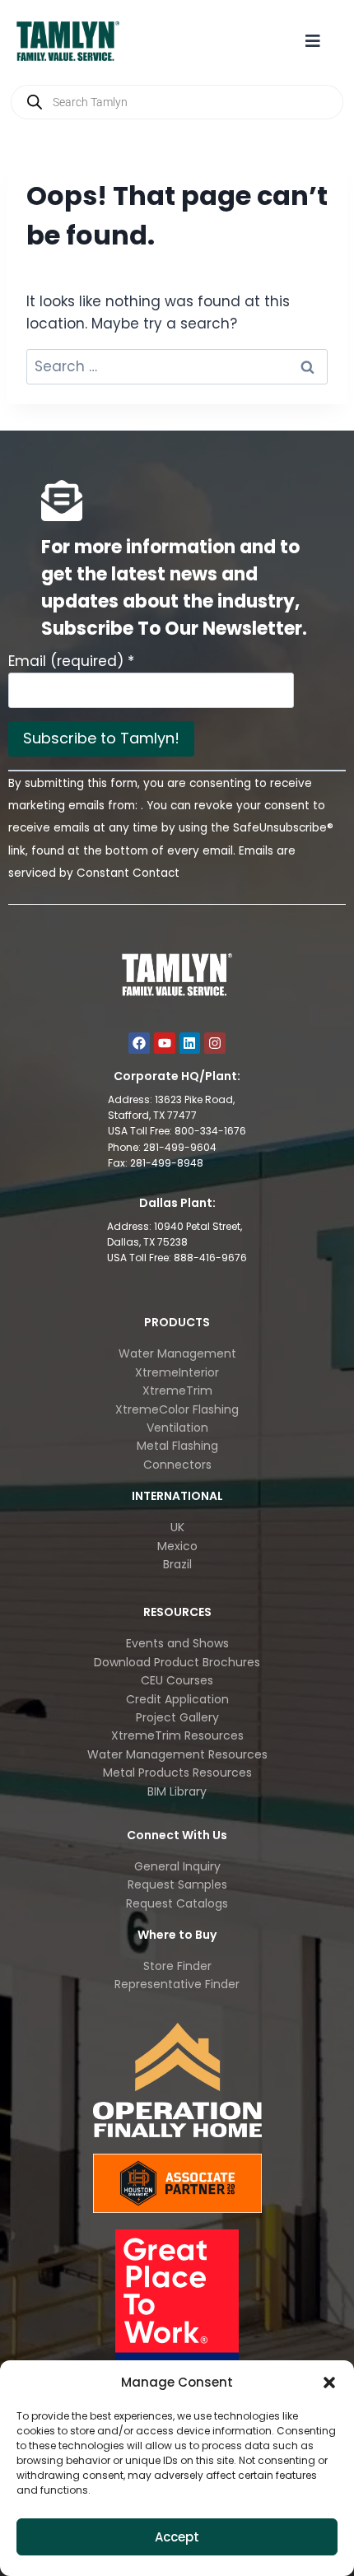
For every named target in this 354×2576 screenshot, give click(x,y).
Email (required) (71, 661)
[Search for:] (177, 366)
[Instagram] (215, 1043)
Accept (177, 2537)
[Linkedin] (190, 1043)
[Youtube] (165, 1043)
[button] (329, 2383)
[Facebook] (139, 1043)
